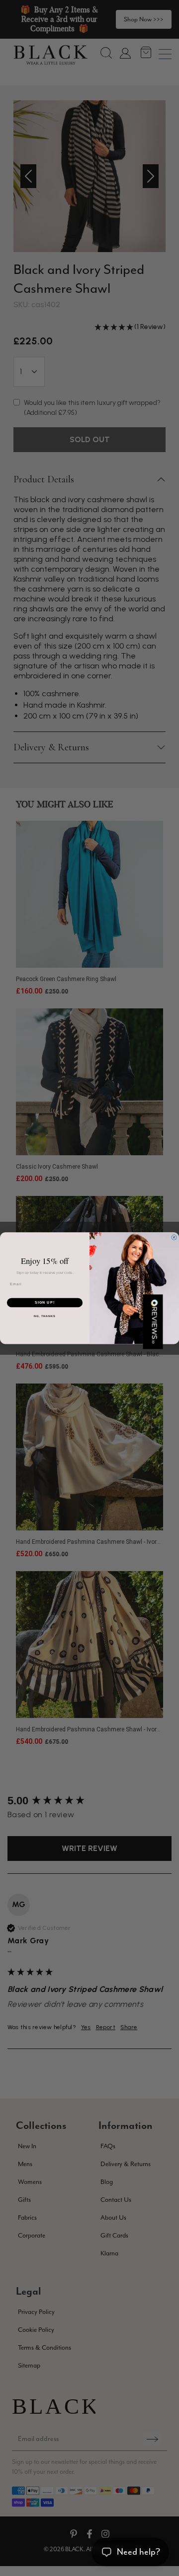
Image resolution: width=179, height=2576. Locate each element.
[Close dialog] (174, 1237)
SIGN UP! (45, 1303)
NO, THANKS (45, 1316)
